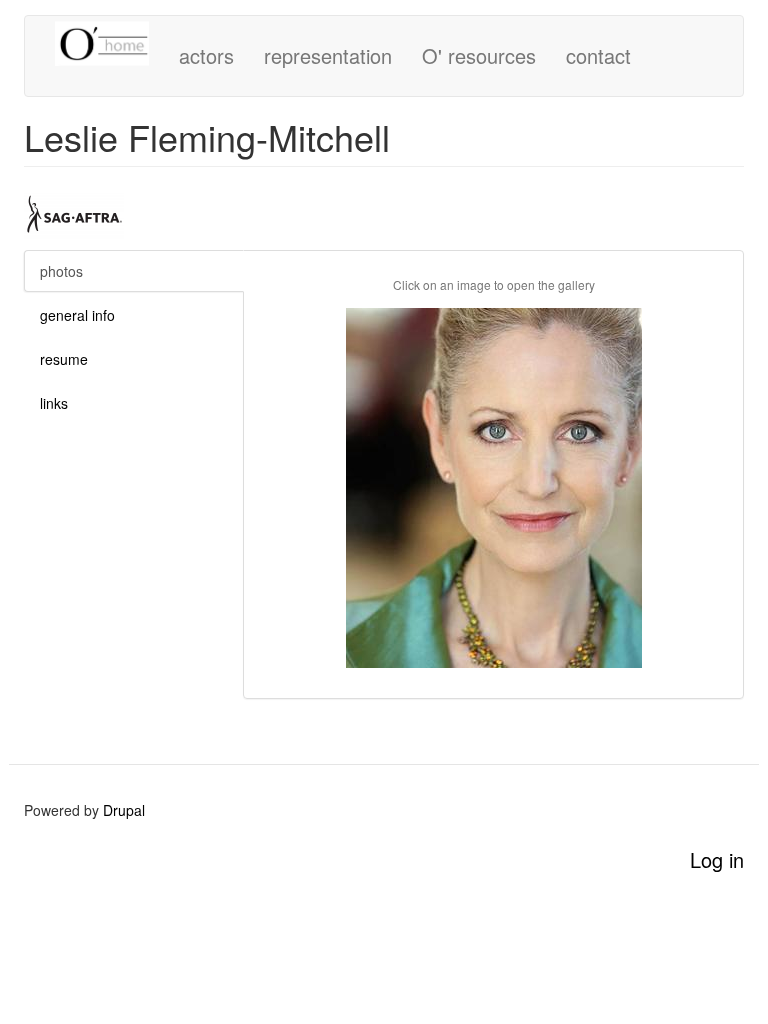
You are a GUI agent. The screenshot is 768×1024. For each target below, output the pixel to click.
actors (206, 55)
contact (598, 55)
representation (328, 55)
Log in (717, 859)
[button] (493, 488)
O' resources (479, 55)
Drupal (124, 810)
